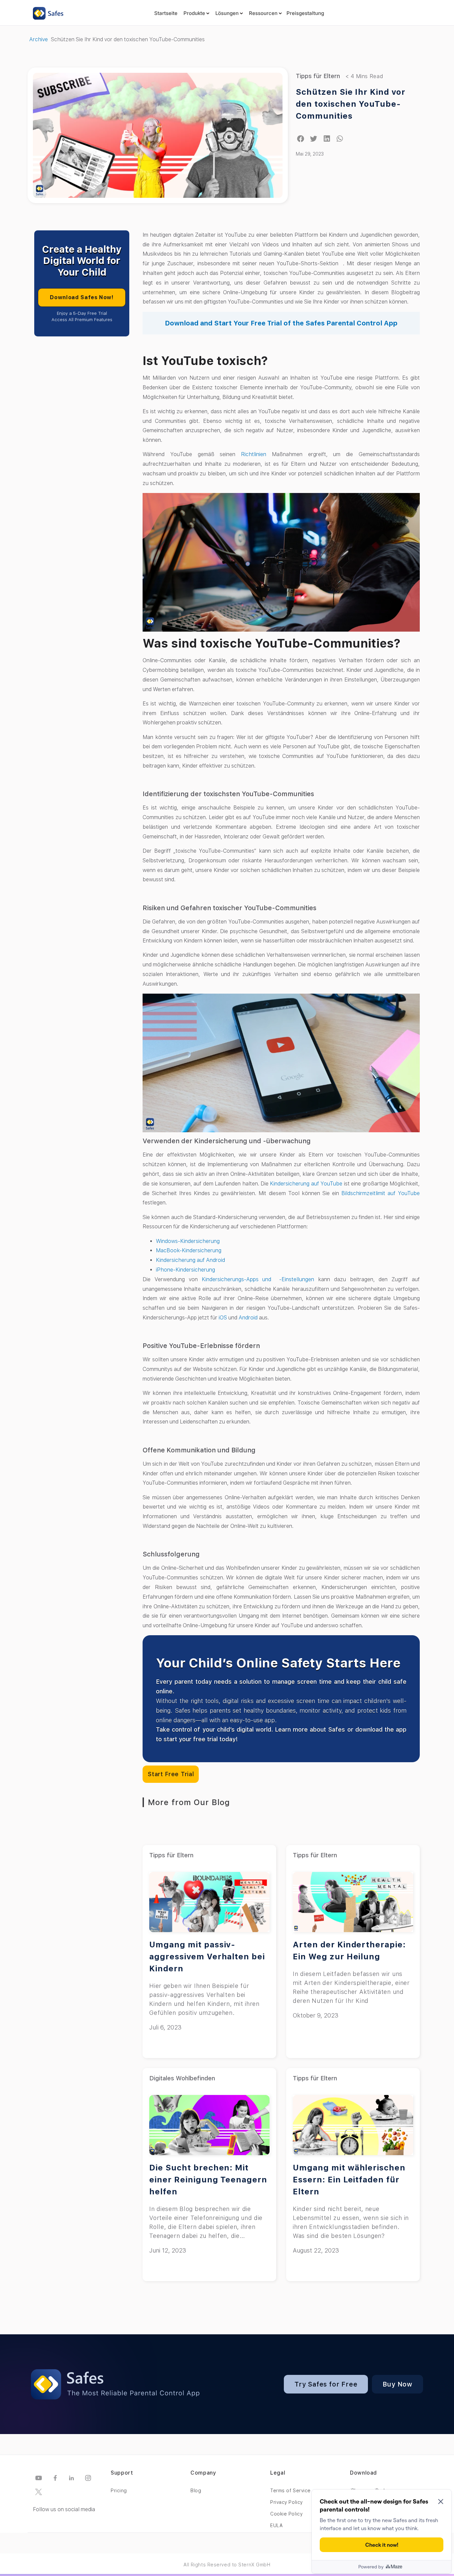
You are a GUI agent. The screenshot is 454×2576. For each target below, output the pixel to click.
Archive (39, 39)
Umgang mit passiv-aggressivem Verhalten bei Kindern (207, 1957)
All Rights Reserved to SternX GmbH (227, 2565)
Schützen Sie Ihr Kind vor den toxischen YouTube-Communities (351, 104)
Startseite (166, 13)
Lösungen (227, 13)
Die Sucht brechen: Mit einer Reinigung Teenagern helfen (208, 2180)
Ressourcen (263, 13)
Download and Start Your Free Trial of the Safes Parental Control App (281, 323)
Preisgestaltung (305, 13)
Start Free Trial (171, 1774)
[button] (301, 139)
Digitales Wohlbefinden (182, 2078)
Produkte (194, 13)
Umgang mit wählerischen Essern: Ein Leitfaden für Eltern (349, 2180)
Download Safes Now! (82, 297)
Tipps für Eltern (318, 76)
